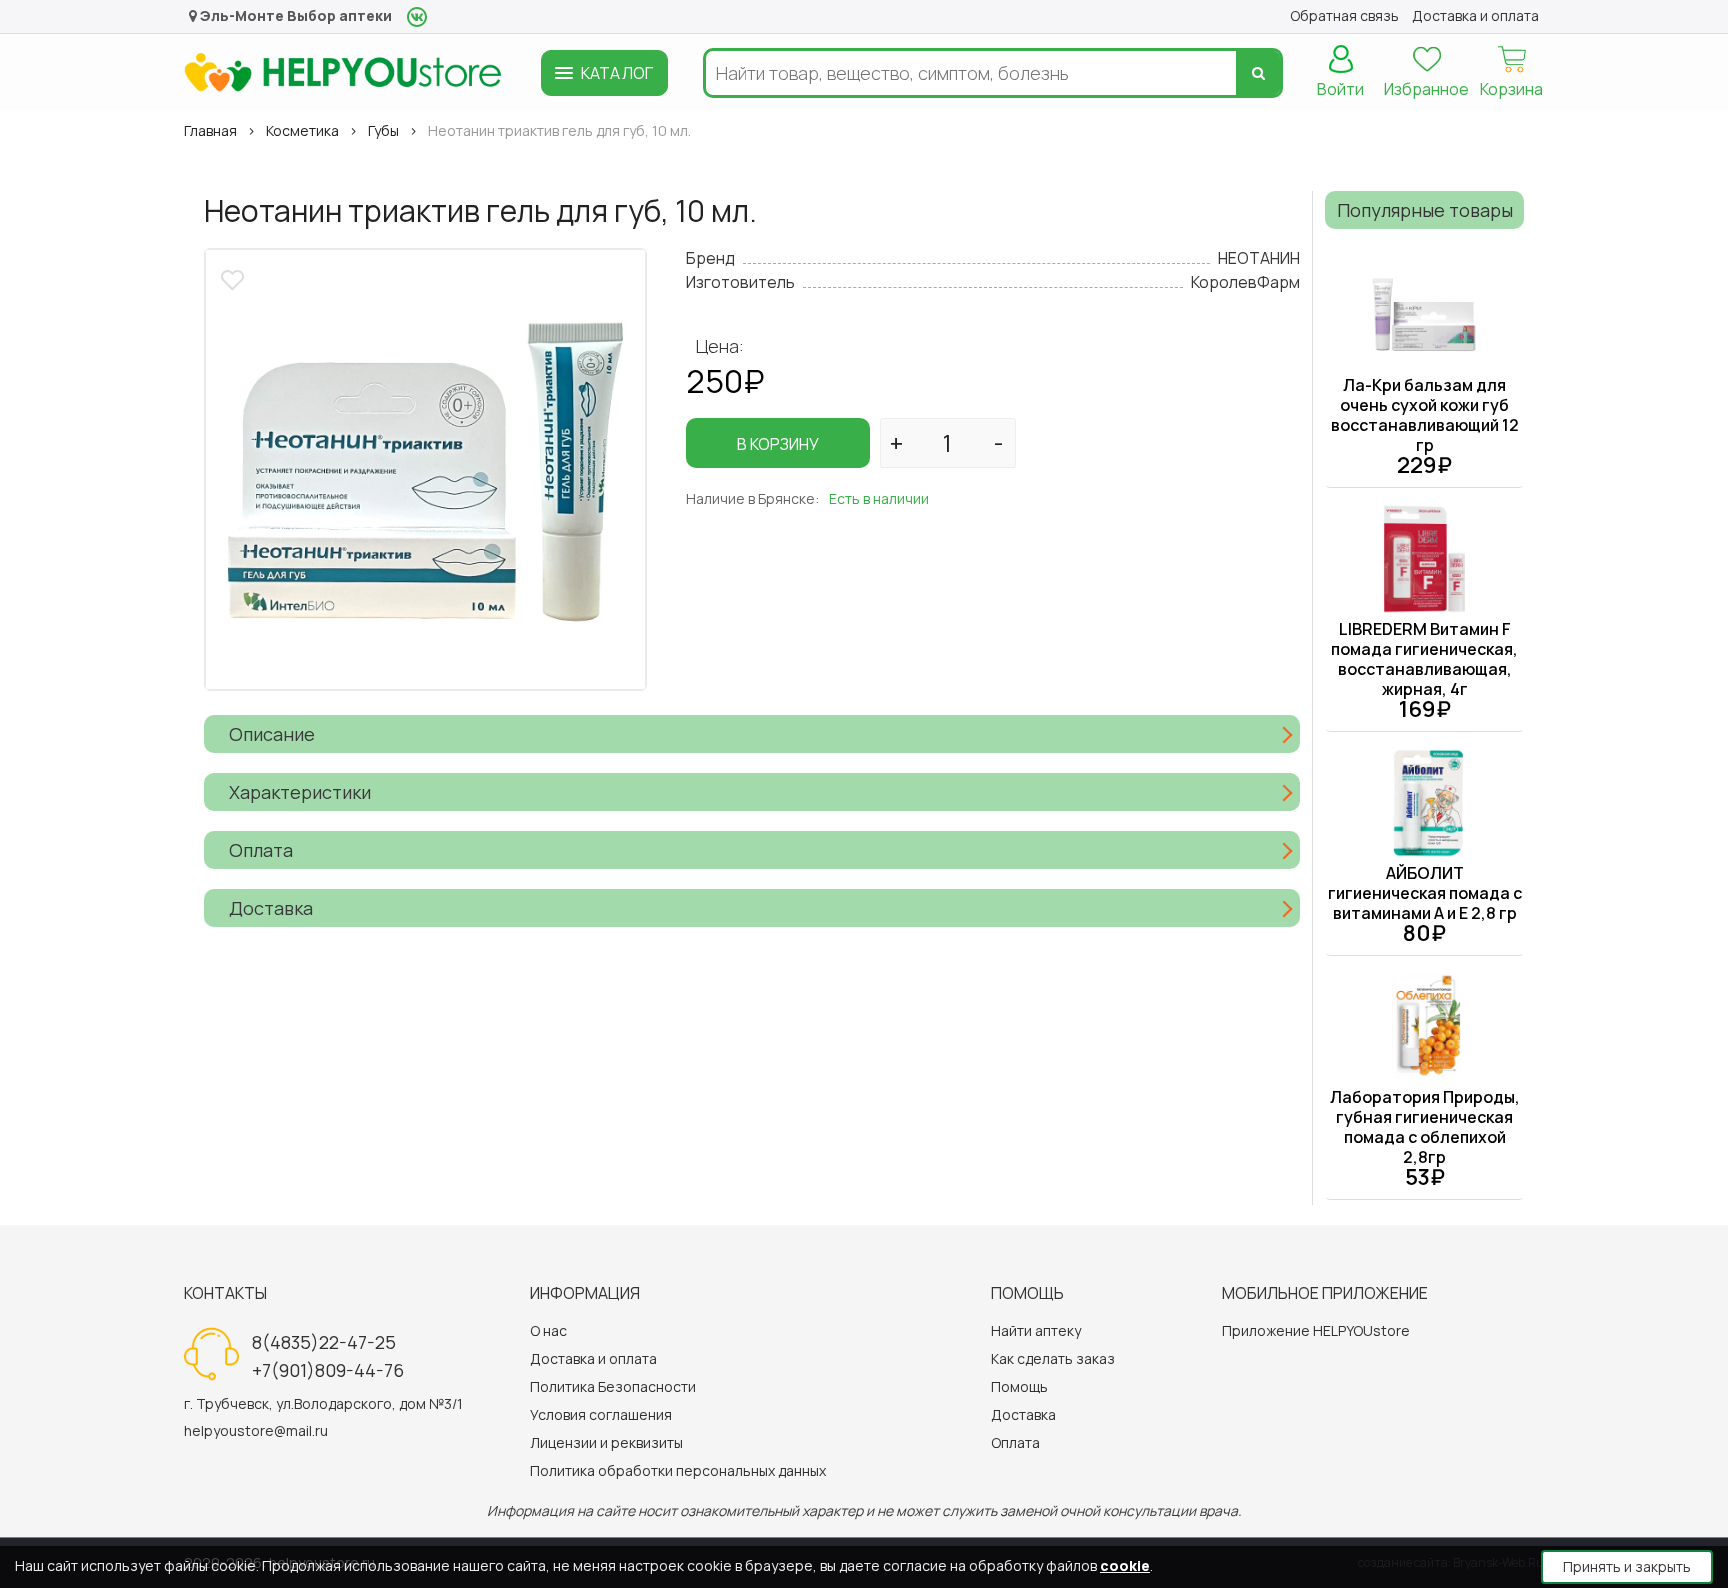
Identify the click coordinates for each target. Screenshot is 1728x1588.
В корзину (778, 444)
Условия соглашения (601, 1414)
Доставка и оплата (593, 1358)
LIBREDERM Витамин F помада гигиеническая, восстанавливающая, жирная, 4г (1424, 659)
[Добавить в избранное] (235, 277)
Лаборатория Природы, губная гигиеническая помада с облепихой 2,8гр (1425, 1127)
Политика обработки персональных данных (678, 1470)
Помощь (1019, 1386)
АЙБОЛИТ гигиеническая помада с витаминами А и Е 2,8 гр (1425, 893)
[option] (425, 469)
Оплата (1015, 1442)
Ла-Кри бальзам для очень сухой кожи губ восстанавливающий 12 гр (1425, 415)
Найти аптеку (1036, 1330)
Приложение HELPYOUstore (1316, 1330)
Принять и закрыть (1627, 1566)
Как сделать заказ (1053, 1358)
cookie (1125, 1565)
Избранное (1426, 89)
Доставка (1023, 1414)
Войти (1340, 89)
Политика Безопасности (613, 1386)
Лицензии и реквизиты (606, 1442)
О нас (548, 1330)
